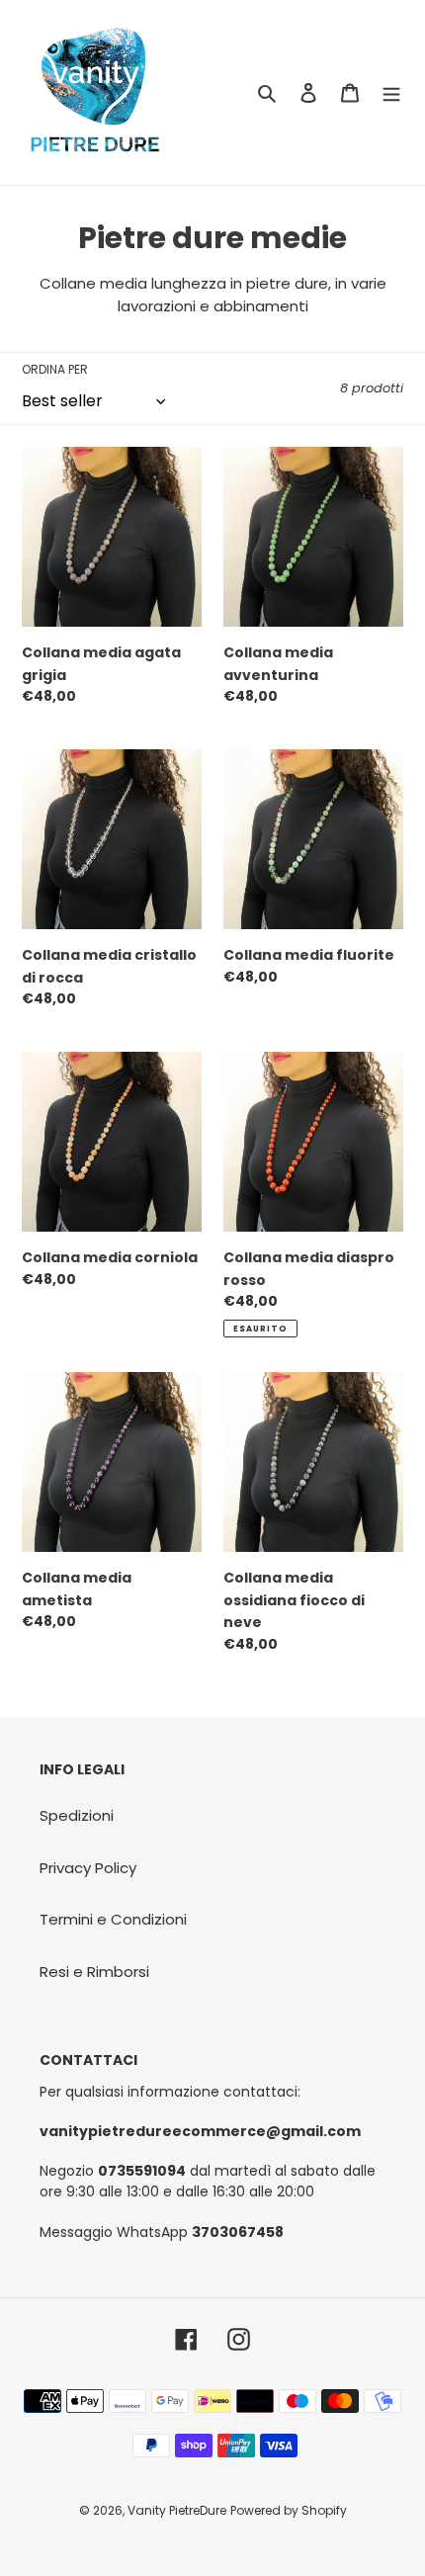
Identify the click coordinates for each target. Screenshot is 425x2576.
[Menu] (391, 92)
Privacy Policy (88, 1868)
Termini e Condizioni (113, 1919)
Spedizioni (77, 1815)
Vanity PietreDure (177, 2510)
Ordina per (55, 369)
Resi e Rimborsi (94, 1972)
